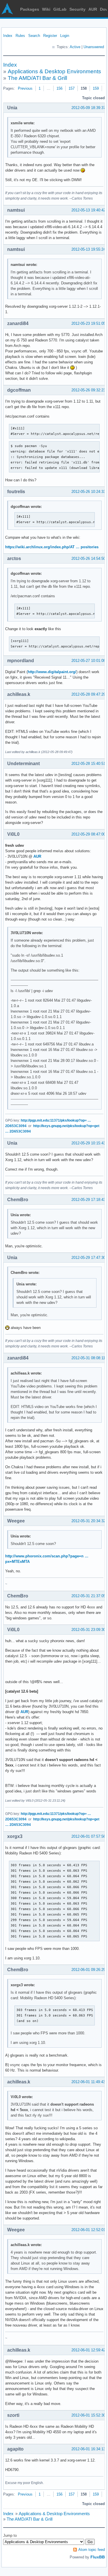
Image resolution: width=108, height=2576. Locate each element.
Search (34, 36)
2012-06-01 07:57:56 (88, 1836)
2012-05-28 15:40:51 (88, 764)
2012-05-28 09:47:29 (88, 694)
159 (96, 88)
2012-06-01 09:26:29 (88, 1970)
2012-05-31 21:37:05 (88, 1596)
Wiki (46, 9)
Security (77, 9)
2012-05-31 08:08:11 (88, 1358)
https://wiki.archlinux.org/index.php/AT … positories (52, 547)
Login (65, 36)
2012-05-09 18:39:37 (88, 108)
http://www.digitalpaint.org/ (52, 672)
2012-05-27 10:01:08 (88, 661)
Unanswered (94, 47)
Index (8, 36)
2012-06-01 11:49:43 (88, 2082)
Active (75, 47)
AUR (93, 9)
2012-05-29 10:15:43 (88, 1143)
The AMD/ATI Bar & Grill (37, 78)
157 (72, 88)
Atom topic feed (92, 2550)
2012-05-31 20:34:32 (88, 1521)
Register (50, 36)
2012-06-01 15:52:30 (88, 2415)
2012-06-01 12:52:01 (88, 2230)
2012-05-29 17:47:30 (88, 1258)
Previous (25, 88)
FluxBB (98, 2557)
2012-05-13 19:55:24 (88, 249)
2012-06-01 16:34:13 (88, 2449)
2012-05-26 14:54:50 (88, 558)
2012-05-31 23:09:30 (88, 1630)
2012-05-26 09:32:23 (88, 390)
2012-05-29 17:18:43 (88, 1200)
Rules (20, 36)
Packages (30, 9)
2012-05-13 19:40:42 (88, 210)
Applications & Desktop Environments (54, 71)
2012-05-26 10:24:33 (88, 492)
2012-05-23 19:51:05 (88, 323)
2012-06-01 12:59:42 (88, 2350)
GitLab (60, 9)
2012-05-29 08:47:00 (88, 834)
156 (59, 88)
